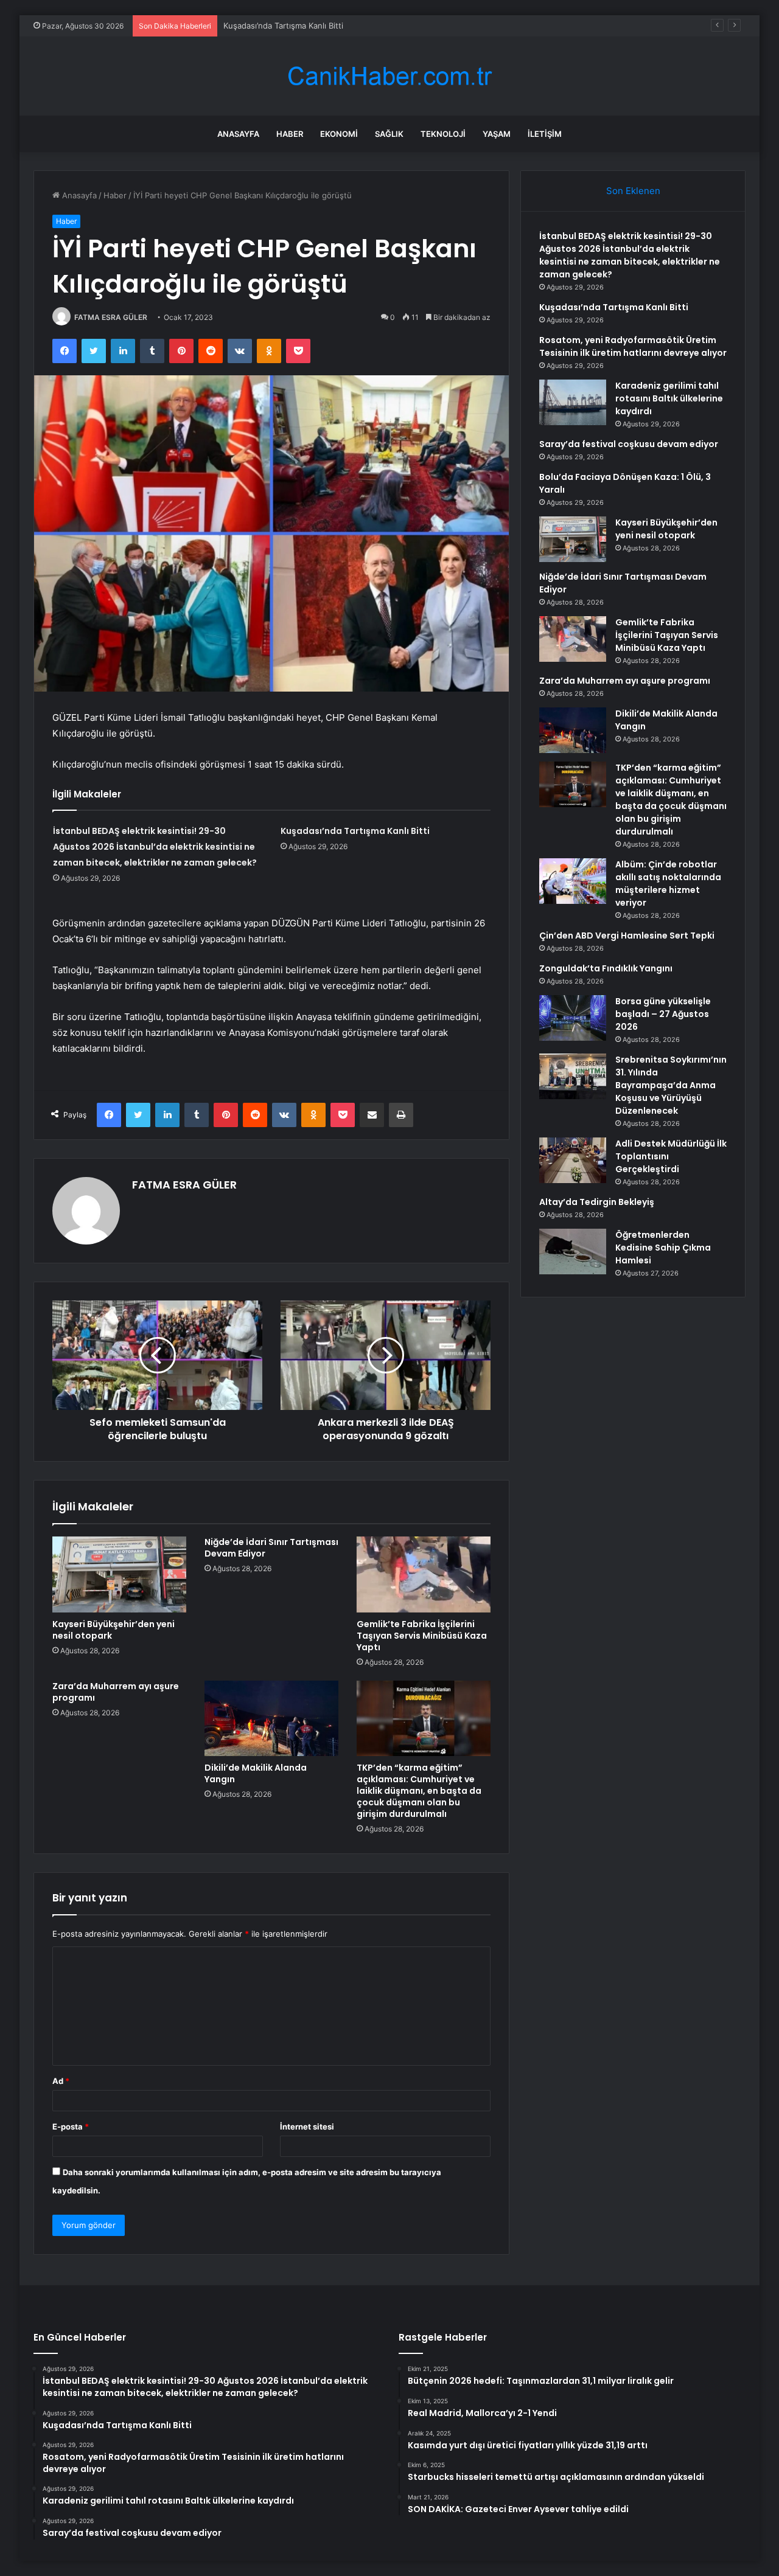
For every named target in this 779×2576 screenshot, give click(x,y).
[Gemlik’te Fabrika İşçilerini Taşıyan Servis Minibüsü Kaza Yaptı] (424, 1574)
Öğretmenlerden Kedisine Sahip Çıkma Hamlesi (663, 1248)
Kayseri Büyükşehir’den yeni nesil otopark (114, 1630)
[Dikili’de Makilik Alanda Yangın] (271, 1718)
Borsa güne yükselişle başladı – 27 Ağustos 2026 (663, 1014)
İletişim (545, 134)
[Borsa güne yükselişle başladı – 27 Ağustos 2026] (573, 1018)
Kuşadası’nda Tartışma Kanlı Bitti (283, 26)
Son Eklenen (633, 191)
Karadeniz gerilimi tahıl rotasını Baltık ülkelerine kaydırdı (669, 398)
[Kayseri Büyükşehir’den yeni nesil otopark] (119, 1574)
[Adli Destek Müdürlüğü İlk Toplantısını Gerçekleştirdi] (573, 1160)
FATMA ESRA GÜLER (111, 317)
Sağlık (389, 134)
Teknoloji (443, 134)
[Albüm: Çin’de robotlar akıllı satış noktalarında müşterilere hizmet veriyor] (573, 881)
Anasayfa (238, 134)
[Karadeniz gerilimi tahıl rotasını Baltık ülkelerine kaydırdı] (573, 402)
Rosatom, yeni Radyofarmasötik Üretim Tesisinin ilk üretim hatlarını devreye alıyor (633, 346)
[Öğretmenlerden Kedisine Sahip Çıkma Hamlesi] (573, 1252)
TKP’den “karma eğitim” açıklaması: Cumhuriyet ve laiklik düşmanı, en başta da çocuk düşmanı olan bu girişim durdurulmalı (419, 1791)
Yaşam (497, 134)
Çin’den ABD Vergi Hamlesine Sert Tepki (627, 936)
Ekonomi (339, 134)
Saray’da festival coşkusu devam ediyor (629, 444)
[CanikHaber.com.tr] (389, 76)
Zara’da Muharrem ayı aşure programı (116, 1692)
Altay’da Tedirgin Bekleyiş (597, 1202)
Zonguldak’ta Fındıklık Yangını (606, 968)
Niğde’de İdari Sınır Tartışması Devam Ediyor (271, 1548)
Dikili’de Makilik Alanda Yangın (256, 1773)
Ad (61, 2081)
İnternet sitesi (307, 2126)
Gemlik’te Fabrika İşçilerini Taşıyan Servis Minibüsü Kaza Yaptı (422, 1636)
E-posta (71, 2126)
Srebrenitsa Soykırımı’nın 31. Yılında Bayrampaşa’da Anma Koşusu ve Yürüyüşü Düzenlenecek (671, 1085)
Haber (290, 134)
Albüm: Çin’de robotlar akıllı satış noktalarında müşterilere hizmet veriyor (668, 884)
